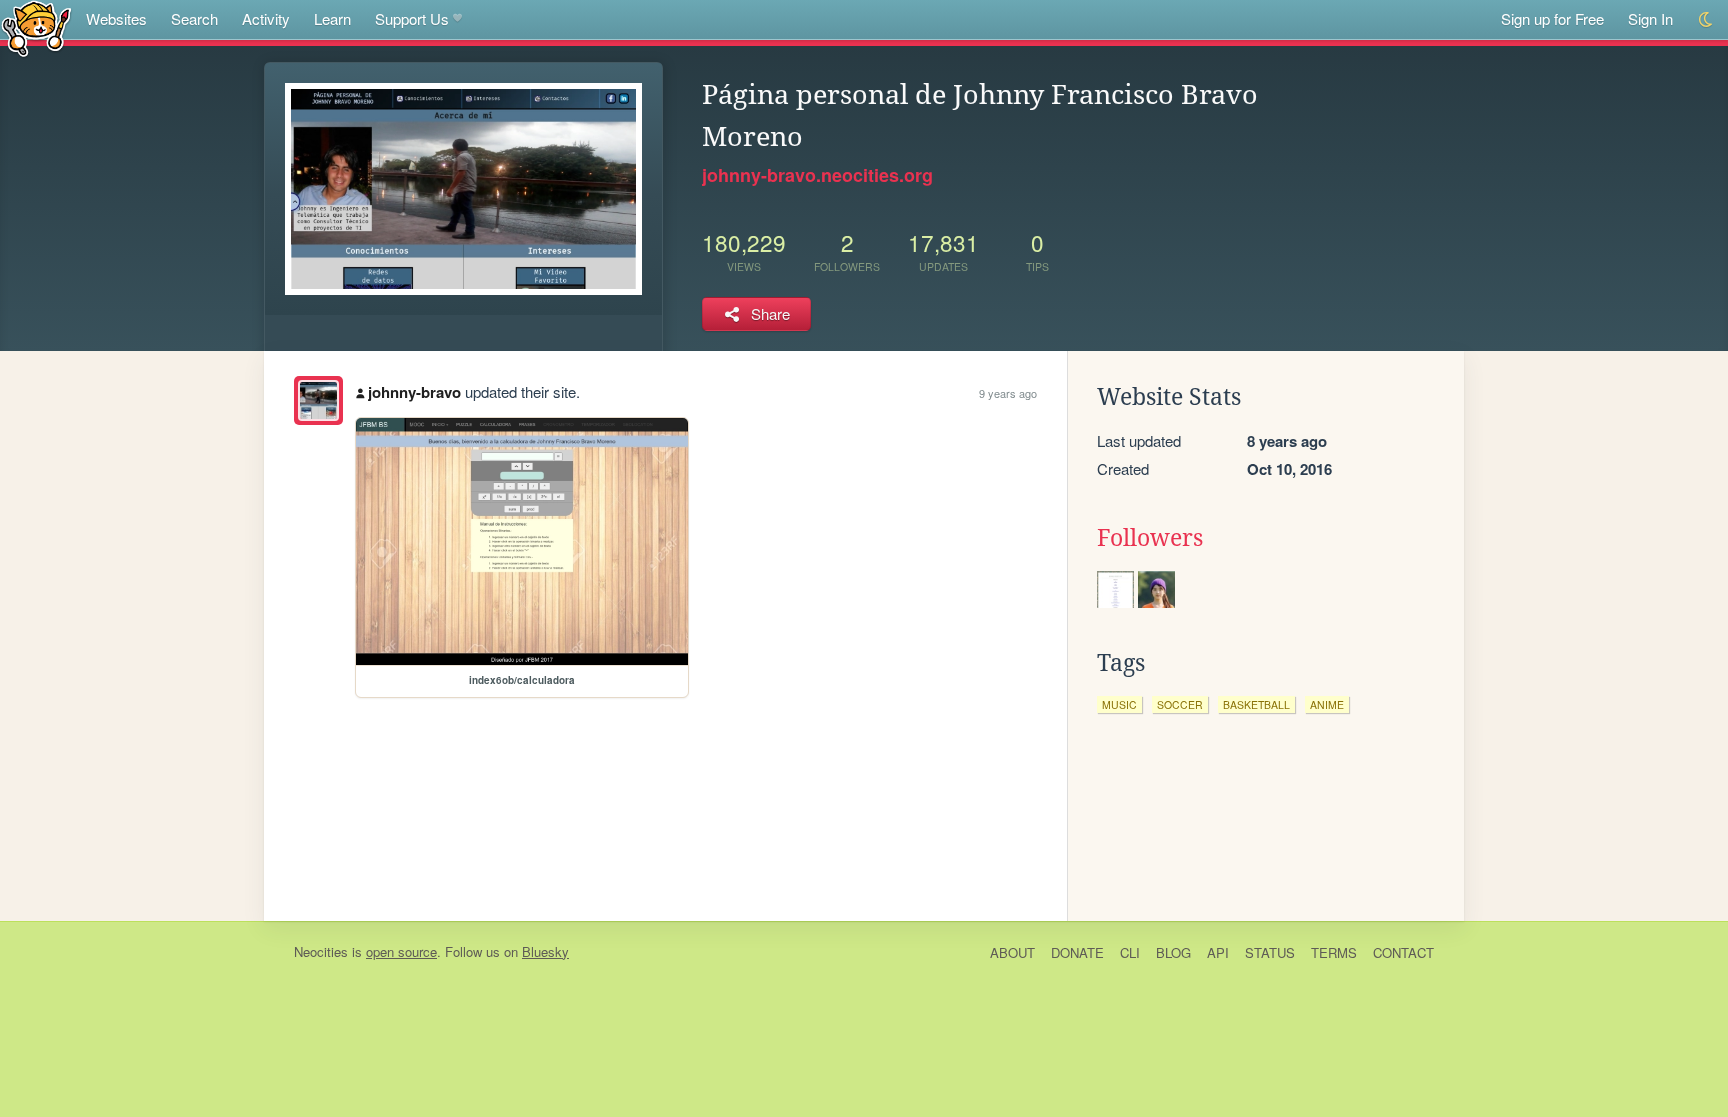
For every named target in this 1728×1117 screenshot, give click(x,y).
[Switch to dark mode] (1706, 19)
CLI (1130, 952)
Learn (332, 18)
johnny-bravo (414, 392)
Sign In (1650, 18)
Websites (116, 18)
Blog (1173, 952)
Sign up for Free (1552, 18)
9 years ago (1008, 393)
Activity (266, 18)
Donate (1077, 952)
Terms (1334, 952)
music (1119, 704)
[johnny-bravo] (318, 400)
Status (1270, 952)
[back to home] (36, 27)
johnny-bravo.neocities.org (817, 175)
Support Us (412, 18)
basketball (1256, 704)
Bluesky (545, 951)
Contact (1403, 952)
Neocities (321, 951)
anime (1327, 704)
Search (194, 18)
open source (401, 951)
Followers (1150, 538)
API (1218, 952)
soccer (1180, 704)
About (1012, 952)
